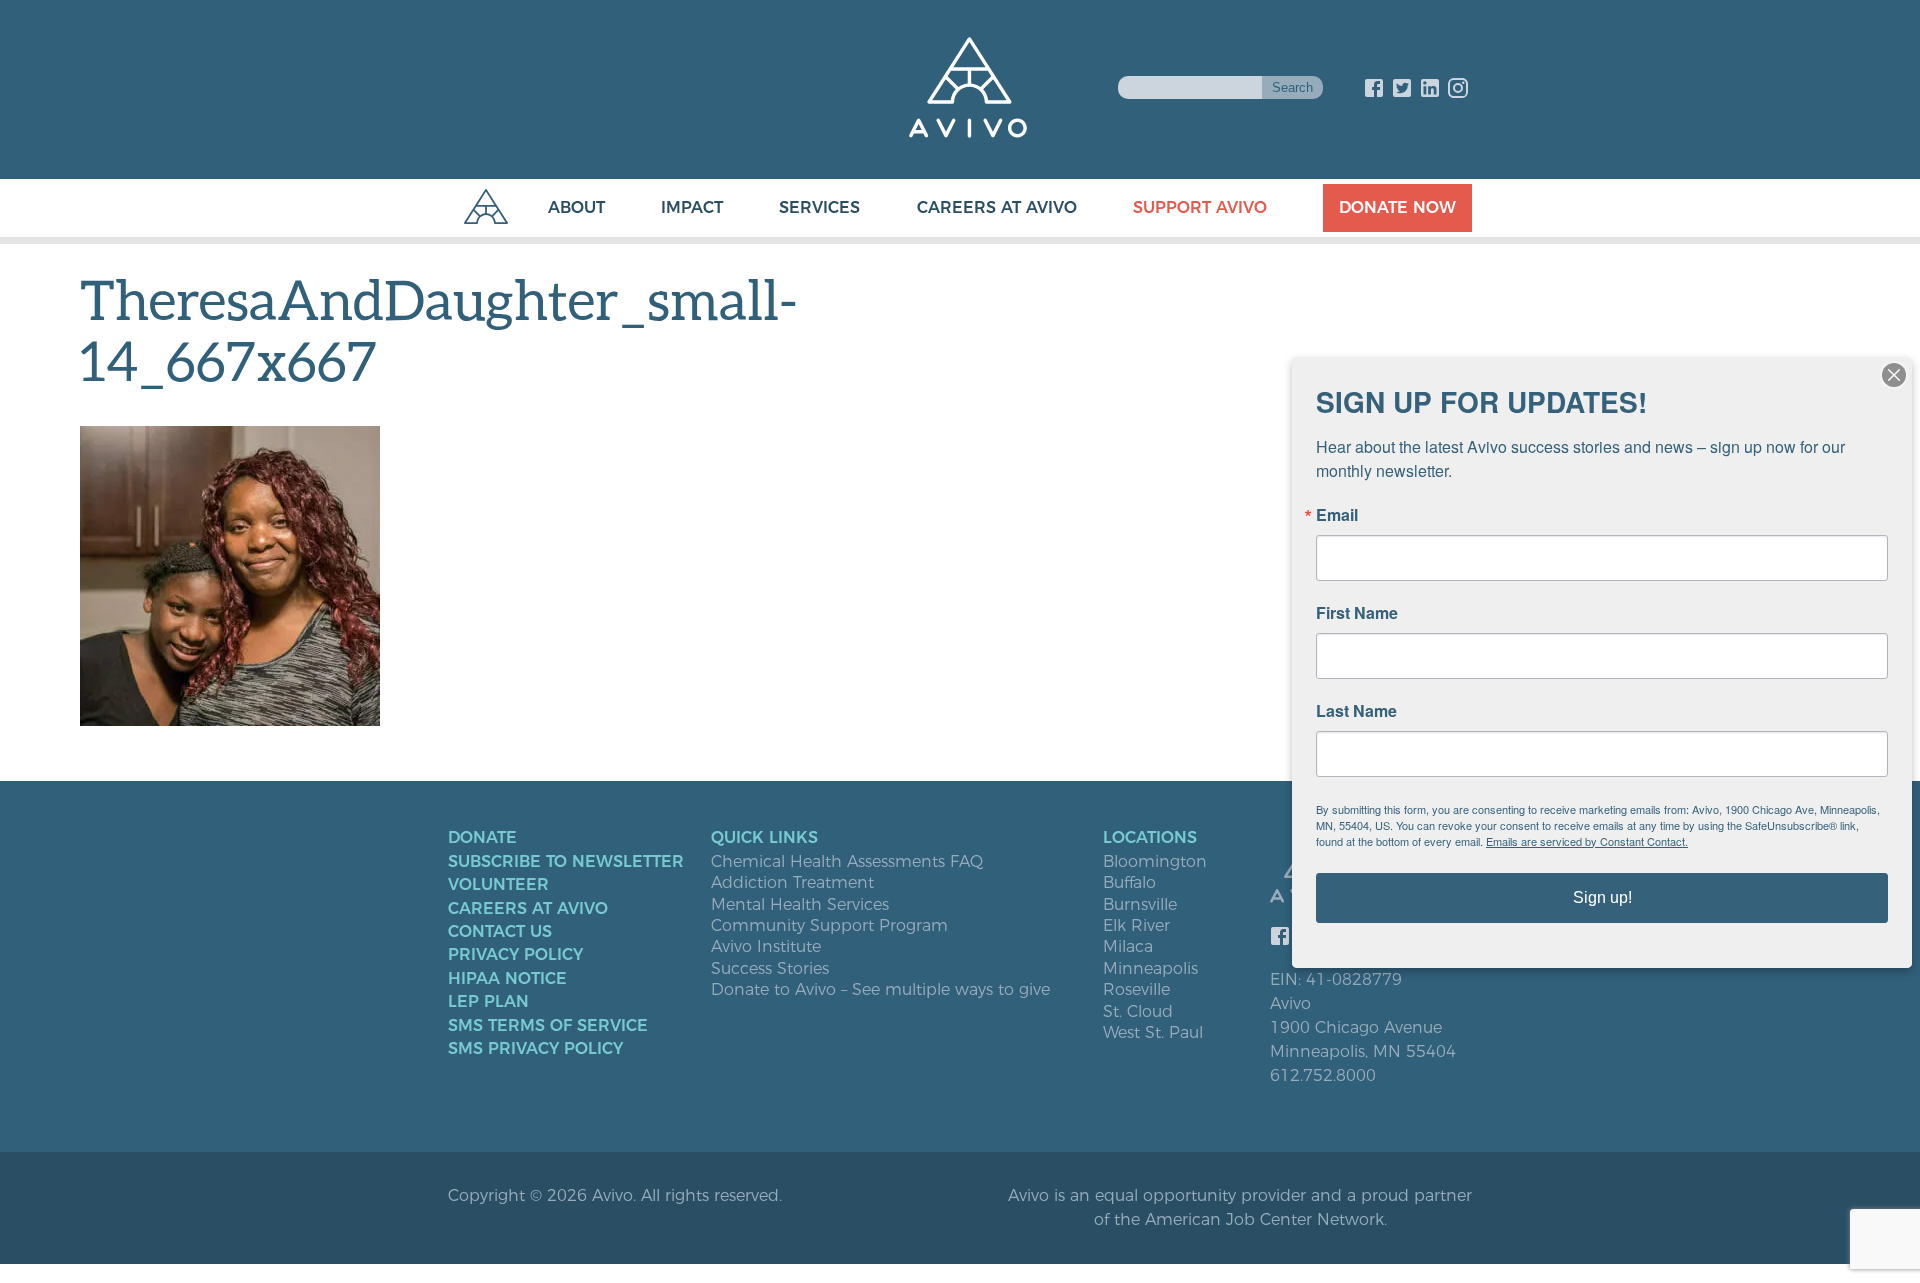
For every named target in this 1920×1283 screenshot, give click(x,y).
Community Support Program (829, 926)
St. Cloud (1138, 1012)
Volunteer (498, 885)
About (576, 207)
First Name (1357, 613)
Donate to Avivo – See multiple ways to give (880, 990)
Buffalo (1129, 883)
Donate (482, 838)
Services (819, 207)
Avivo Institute (766, 947)
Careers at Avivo (997, 207)
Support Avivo (1200, 207)
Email (1337, 515)
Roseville (1136, 990)
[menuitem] (556, 208)
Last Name (1356, 711)
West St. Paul (1153, 1033)
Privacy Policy (515, 955)
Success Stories (770, 969)
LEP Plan (488, 1002)
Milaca (1128, 947)
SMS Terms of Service (548, 1026)
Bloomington (1155, 862)
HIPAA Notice (507, 979)
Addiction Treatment (792, 883)
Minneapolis (1150, 969)
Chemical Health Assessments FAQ (847, 862)
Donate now (1397, 207)
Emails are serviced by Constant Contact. (1587, 841)
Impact (692, 207)
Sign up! (1602, 897)
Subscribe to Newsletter (566, 862)
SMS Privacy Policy (535, 1049)
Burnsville (1140, 905)
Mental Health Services (800, 905)
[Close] (1894, 375)
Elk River (1136, 926)
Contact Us (500, 932)
